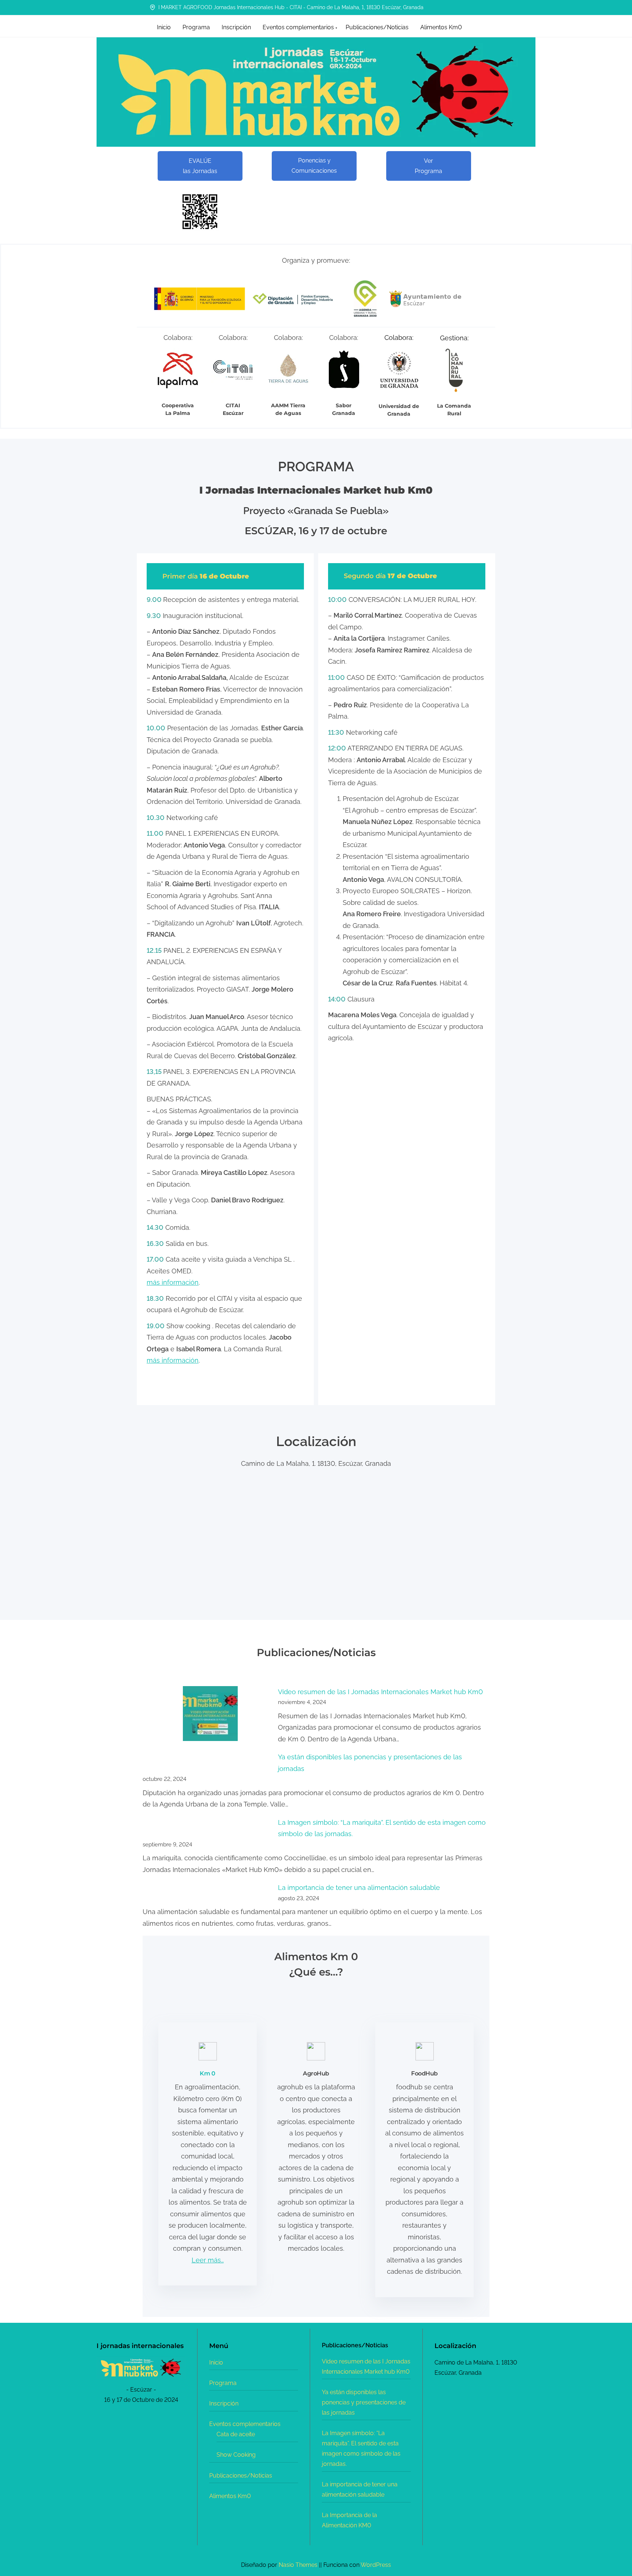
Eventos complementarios (245, 2424)
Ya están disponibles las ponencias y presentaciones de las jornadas (364, 2402)
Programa (223, 2383)
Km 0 (207, 2073)
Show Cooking (236, 2455)
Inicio (216, 2362)
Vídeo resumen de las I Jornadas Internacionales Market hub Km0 (380, 1692)
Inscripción (224, 2403)
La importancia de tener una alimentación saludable (359, 1888)
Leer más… (208, 2260)
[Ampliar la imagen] (176, 2366)
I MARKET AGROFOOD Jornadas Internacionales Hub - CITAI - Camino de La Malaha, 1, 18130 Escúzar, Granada (290, 7)
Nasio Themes (299, 2565)
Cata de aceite (236, 2434)
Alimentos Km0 (230, 2496)
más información (173, 1282)
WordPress (376, 2565)
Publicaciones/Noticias (241, 2476)
